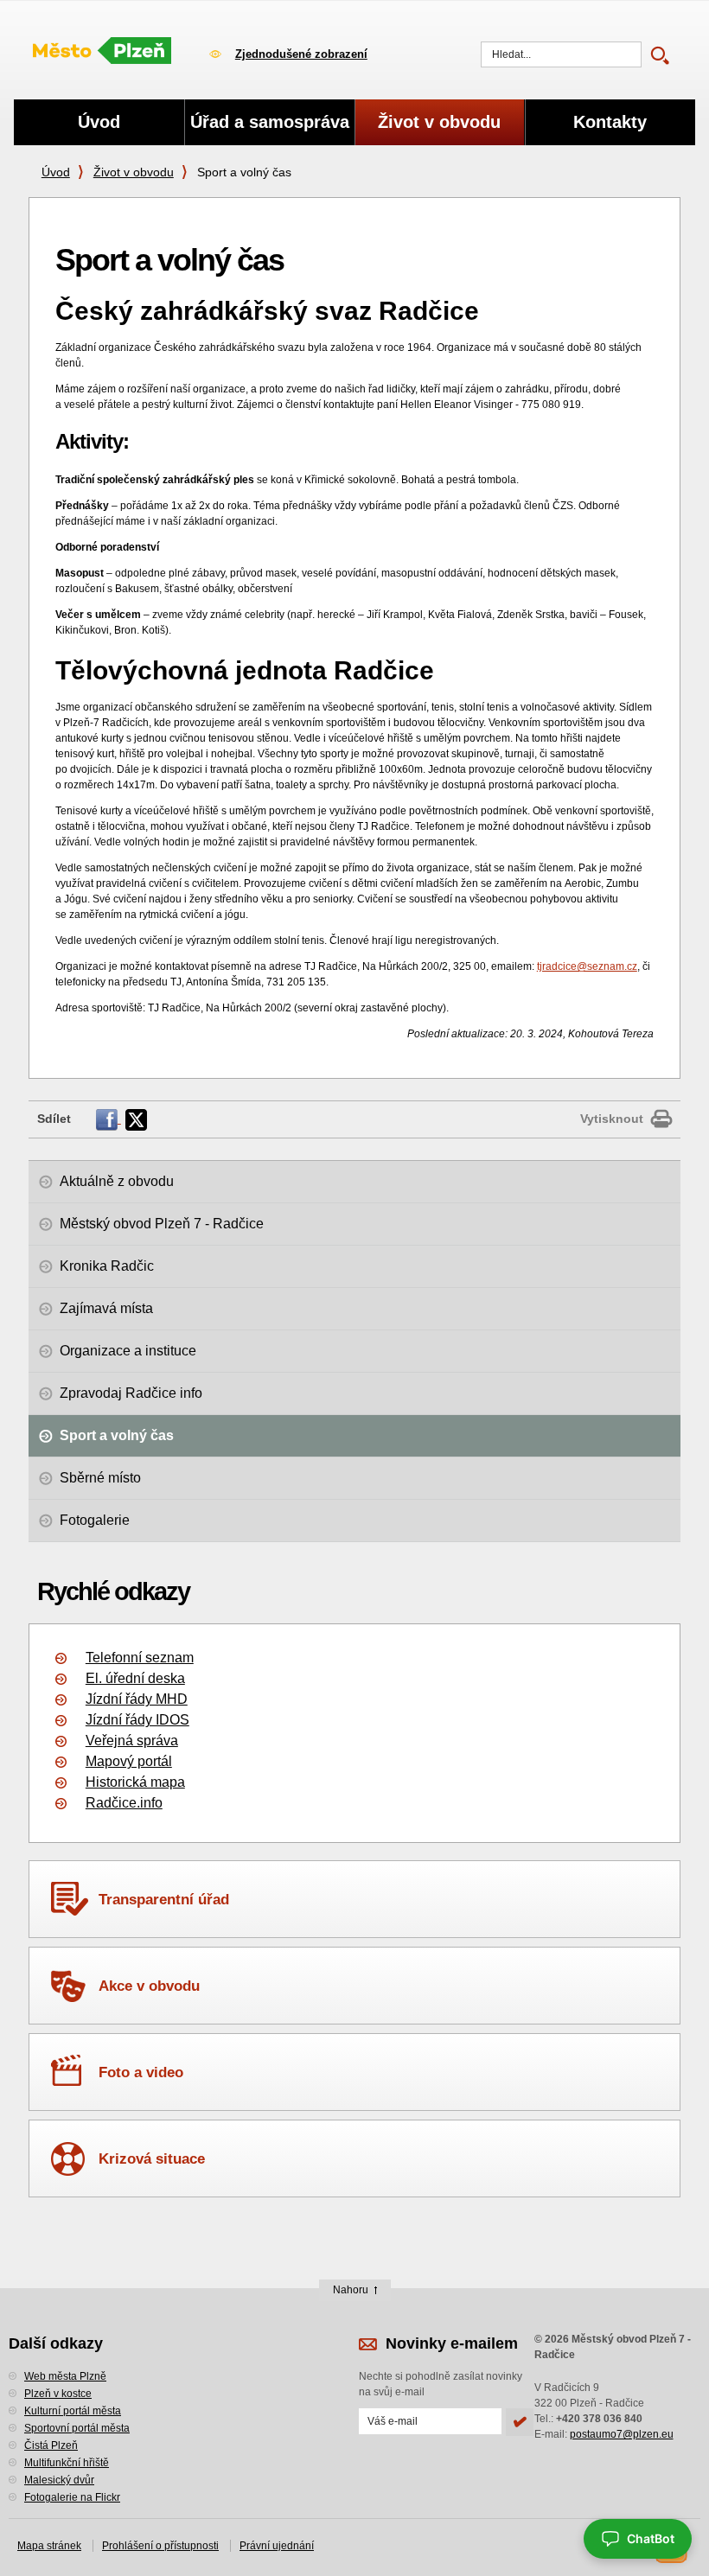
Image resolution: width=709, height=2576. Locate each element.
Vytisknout (612, 1119)
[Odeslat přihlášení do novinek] (520, 2422)
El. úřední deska (135, 1678)
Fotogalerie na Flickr (72, 2497)
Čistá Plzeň (51, 2445)
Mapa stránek (49, 2546)
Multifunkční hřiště (67, 2463)
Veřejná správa (132, 1741)
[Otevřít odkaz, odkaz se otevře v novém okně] (109, 1119)
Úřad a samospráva (270, 122)
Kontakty (610, 122)
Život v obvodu (134, 172)
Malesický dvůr (59, 2480)
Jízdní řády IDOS (137, 1720)
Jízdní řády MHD (137, 1699)
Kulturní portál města (73, 2411)
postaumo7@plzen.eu (622, 2434)
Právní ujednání (277, 2546)
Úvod (56, 172)
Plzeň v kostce (58, 2394)
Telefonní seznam (140, 1658)
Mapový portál (129, 1761)
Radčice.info (124, 1803)
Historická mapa (135, 1782)
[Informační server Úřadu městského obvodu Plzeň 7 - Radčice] (102, 52)
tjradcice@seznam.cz (587, 966)
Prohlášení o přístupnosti (160, 2546)
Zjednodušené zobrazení (301, 54)
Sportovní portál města (77, 2428)
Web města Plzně (65, 2376)
